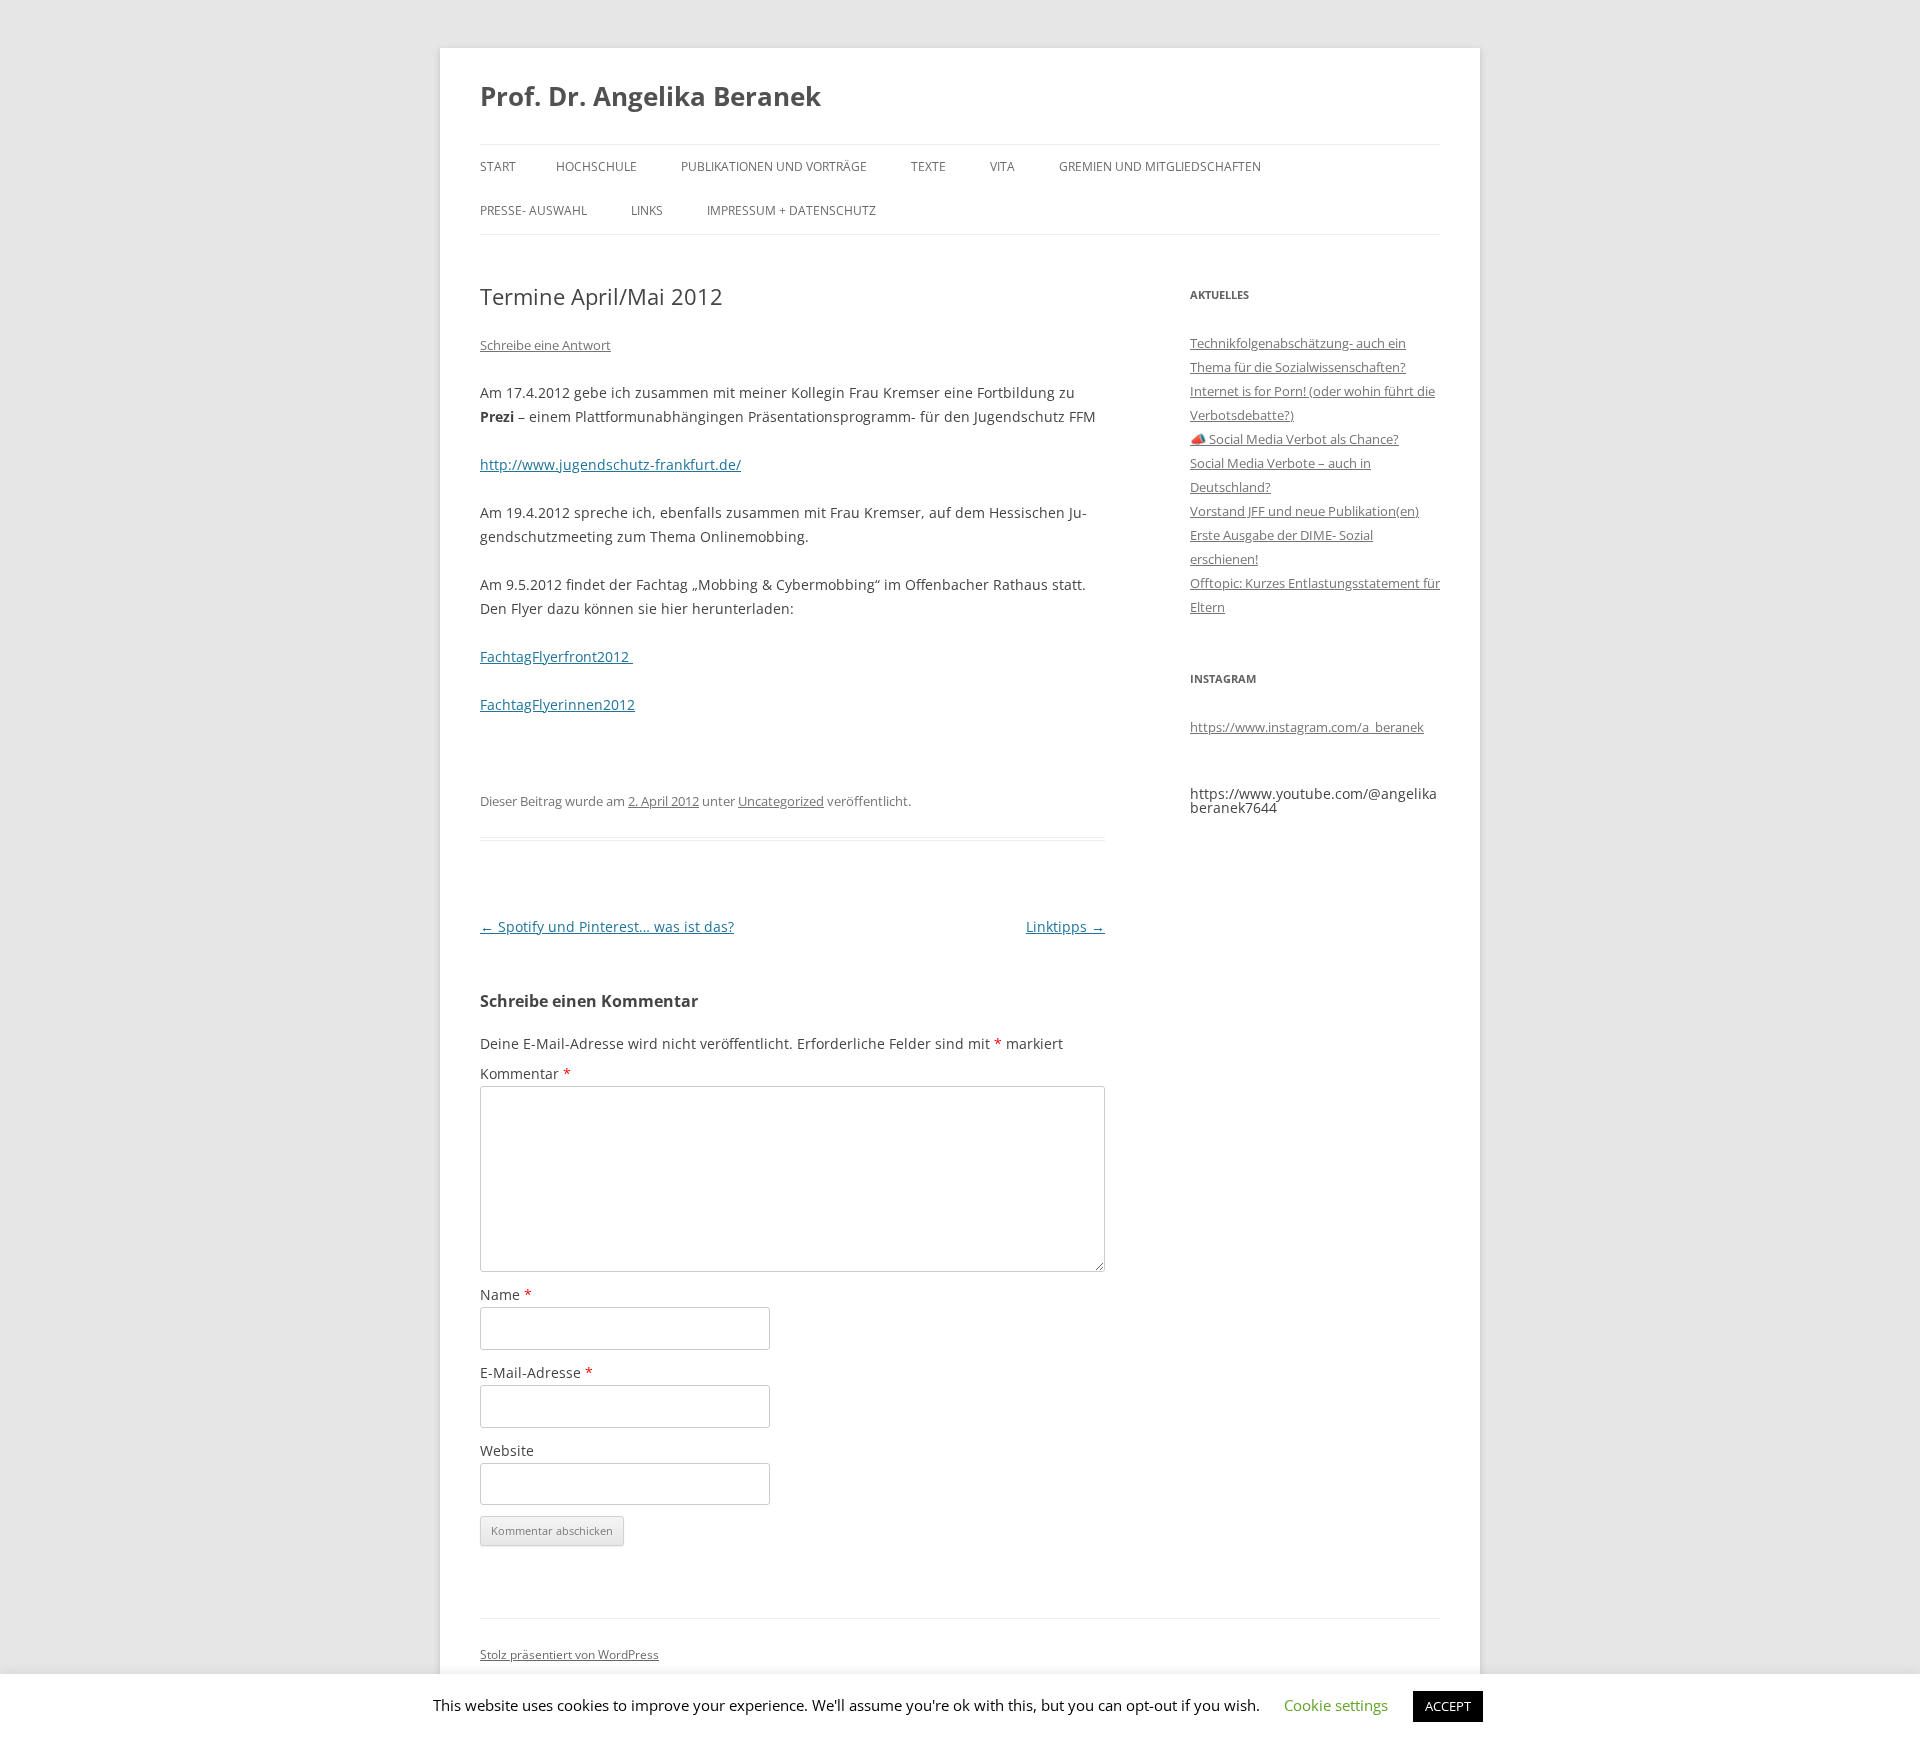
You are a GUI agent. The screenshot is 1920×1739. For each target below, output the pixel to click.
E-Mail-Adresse (536, 1372)
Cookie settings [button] (1336, 1705)
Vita (1002, 166)
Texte (928, 166)
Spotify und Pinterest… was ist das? (607, 926)
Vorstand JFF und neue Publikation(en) (1304, 511)
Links (647, 210)
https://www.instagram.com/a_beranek (1307, 727)
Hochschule (596, 166)
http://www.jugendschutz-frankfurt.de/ (610, 464)
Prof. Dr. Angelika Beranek (650, 96)
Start (498, 166)
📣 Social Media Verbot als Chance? (1294, 439)
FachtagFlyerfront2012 (554, 656)
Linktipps (1065, 926)
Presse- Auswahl (533, 210)
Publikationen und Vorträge (774, 166)
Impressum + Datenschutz (791, 210)
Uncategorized (781, 801)
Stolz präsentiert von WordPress (569, 1654)
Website (507, 1450)
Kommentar (525, 1073)
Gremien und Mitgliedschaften (1160, 166)
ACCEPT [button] (1448, 1706)
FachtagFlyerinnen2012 (557, 704)
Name (506, 1294)
